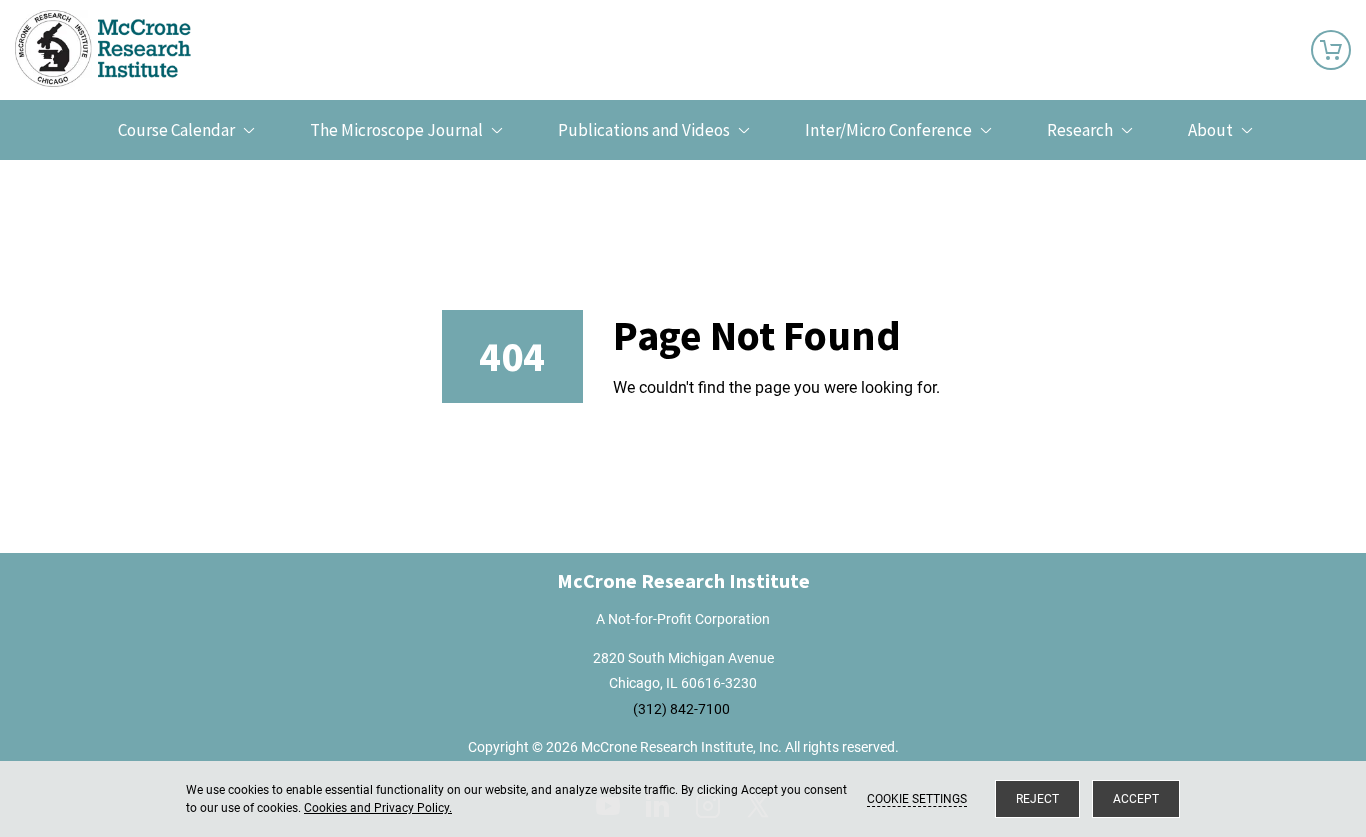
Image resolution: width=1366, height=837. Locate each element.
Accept (1136, 799)
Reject (1037, 799)
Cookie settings (917, 799)
